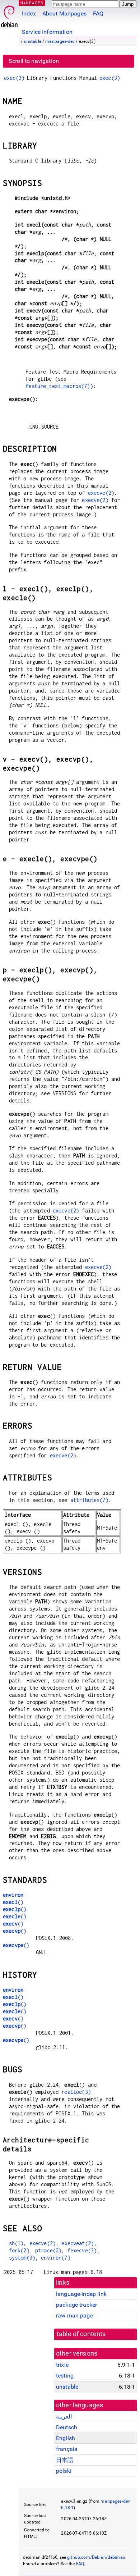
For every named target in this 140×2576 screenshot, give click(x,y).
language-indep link (81, 2294)
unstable (33, 41)
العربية (64, 2417)
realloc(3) (76, 2092)
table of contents (81, 2334)
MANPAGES (32, 3)
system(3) (22, 2258)
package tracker (76, 2305)
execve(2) (101, 493)
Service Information (47, 32)
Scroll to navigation (34, 61)
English (66, 2438)
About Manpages (64, 13)
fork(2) (19, 2250)
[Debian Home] (9, 15)
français (67, 2449)
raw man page (74, 2315)
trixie (62, 2365)
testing (65, 2376)
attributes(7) (89, 1500)
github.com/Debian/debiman (96, 2557)
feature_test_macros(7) (58, 386)
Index (29, 13)
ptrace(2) (48, 2250)
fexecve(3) (82, 2250)
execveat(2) (78, 2243)
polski (64, 2471)
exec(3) (14, 78)
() (13, 1902)
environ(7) (56, 2258)
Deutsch (67, 2427)
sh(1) (16, 2243)
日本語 (65, 2460)
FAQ (98, 13)
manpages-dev (60, 41)
